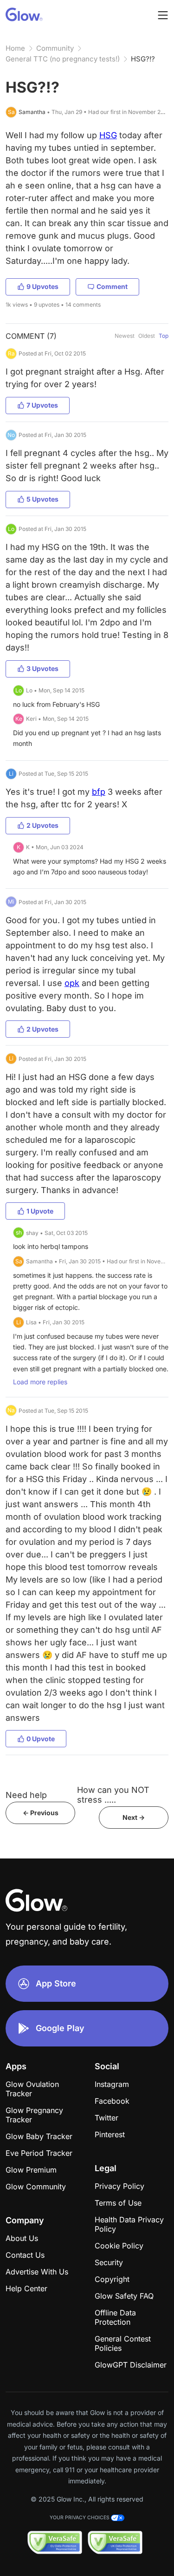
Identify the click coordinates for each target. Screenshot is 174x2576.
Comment (112, 286)
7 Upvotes (42, 405)
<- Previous (41, 1813)
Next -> (134, 1817)
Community (55, 48)
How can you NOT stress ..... (113, 1795)
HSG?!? (143, 59)
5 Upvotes (42, 499)
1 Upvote (40, 1211)
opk (72, 983)
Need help (26, 1795)
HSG (108, 135)
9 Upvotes (42, 286)
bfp (99, 792)
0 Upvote (41, 1739)
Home (15, 48)
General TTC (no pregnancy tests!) (63, 59)
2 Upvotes (42, 825)
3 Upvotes (42, 668)
